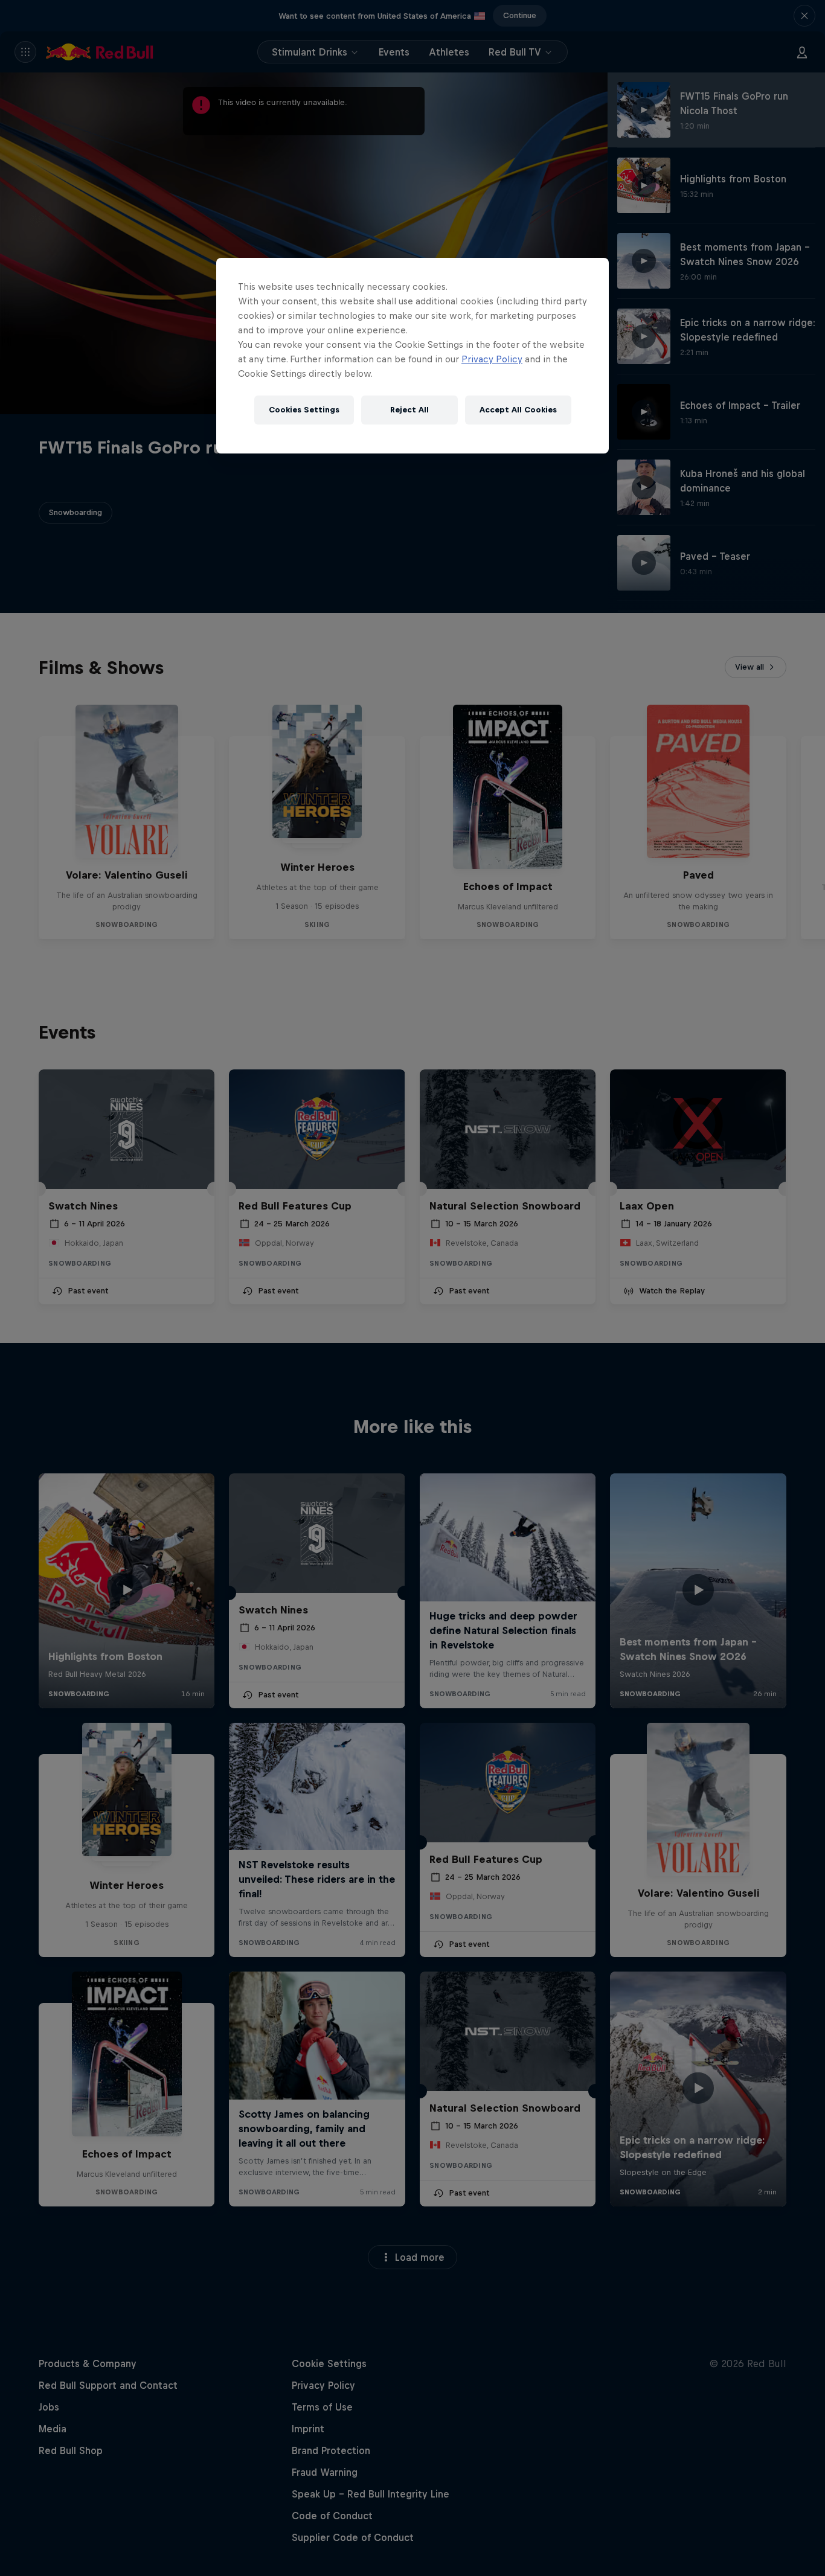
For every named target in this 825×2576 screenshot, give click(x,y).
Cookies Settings (304, 410)
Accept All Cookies (518, 410)
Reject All (409, 410)
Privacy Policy (492, 359)
